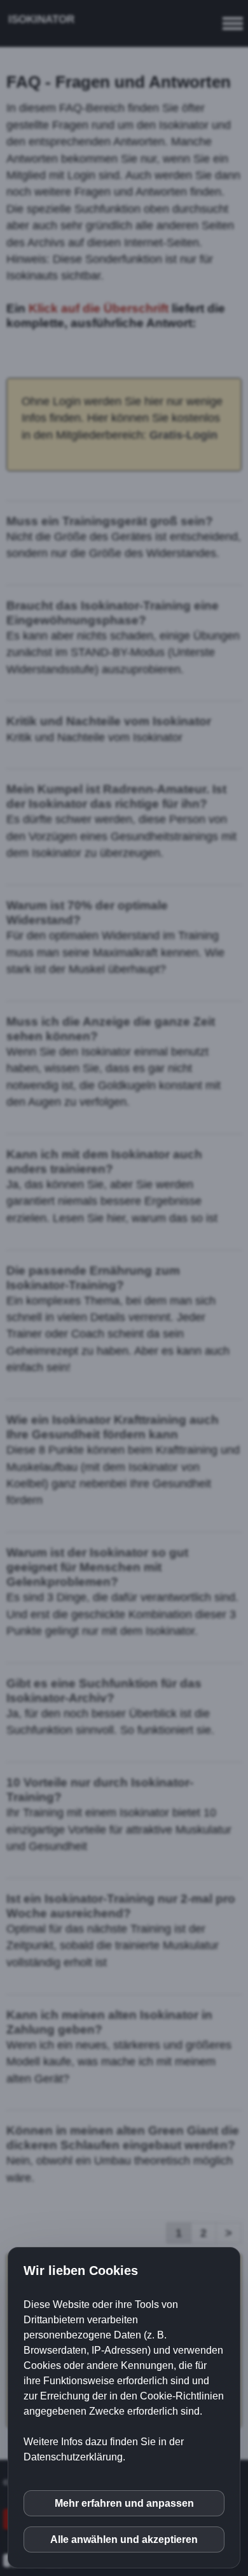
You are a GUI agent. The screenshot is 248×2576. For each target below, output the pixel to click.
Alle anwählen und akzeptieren (124, 2539)
